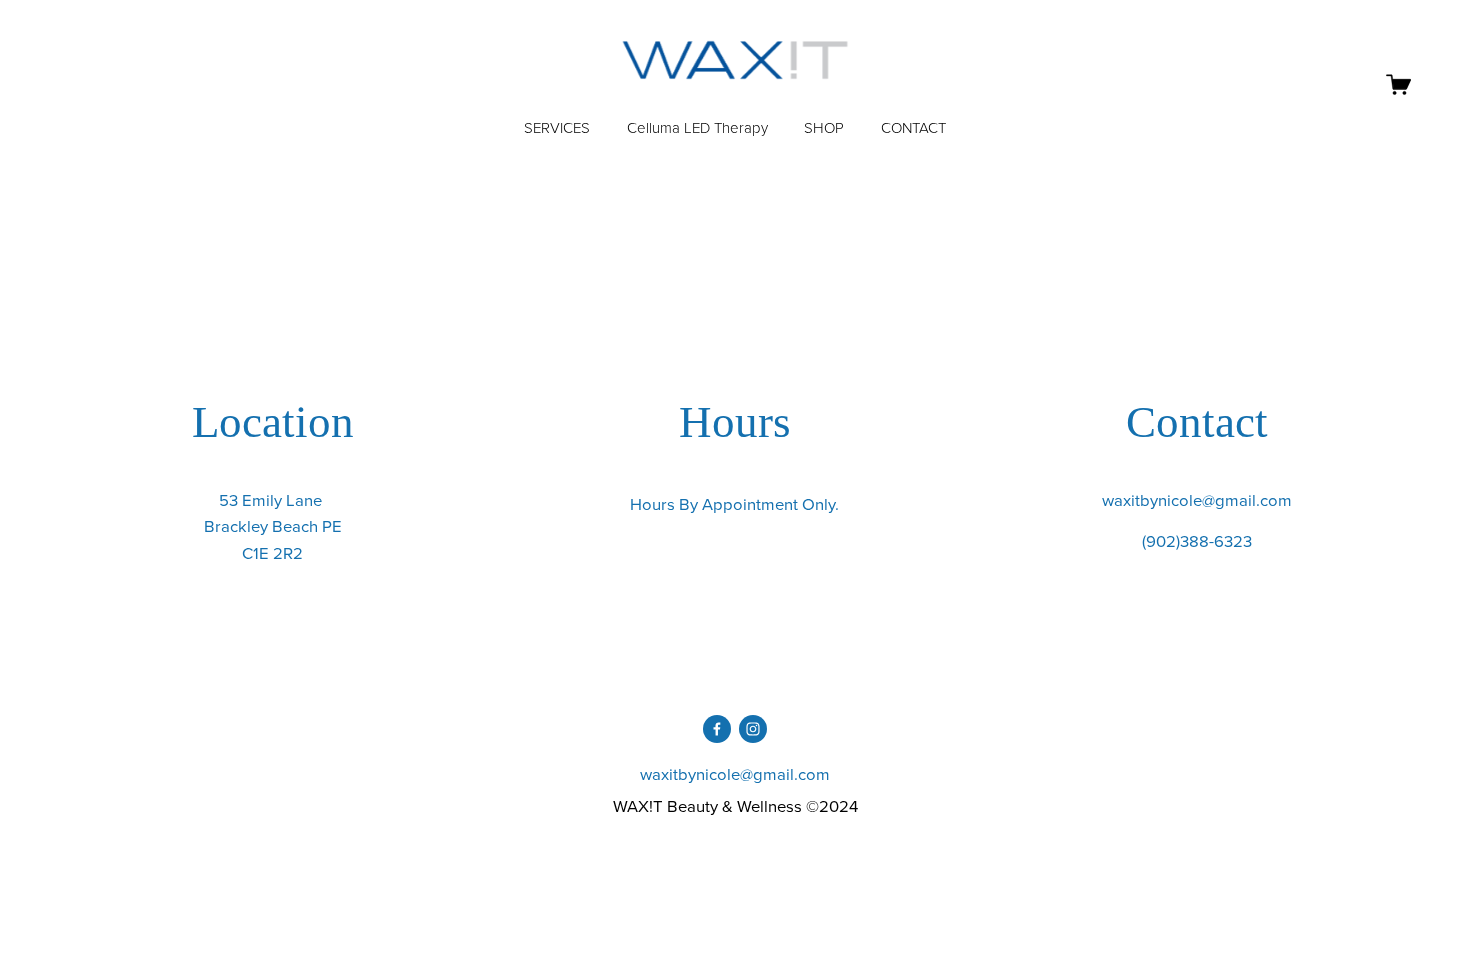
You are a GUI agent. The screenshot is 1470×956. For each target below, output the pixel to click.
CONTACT (913, 128)
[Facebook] (717, 729)
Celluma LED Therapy (697, 128)
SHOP (824, 128)
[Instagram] (753, 729)
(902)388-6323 (1197, 540)
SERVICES (557, 128)
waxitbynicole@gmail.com (1197, 499)
